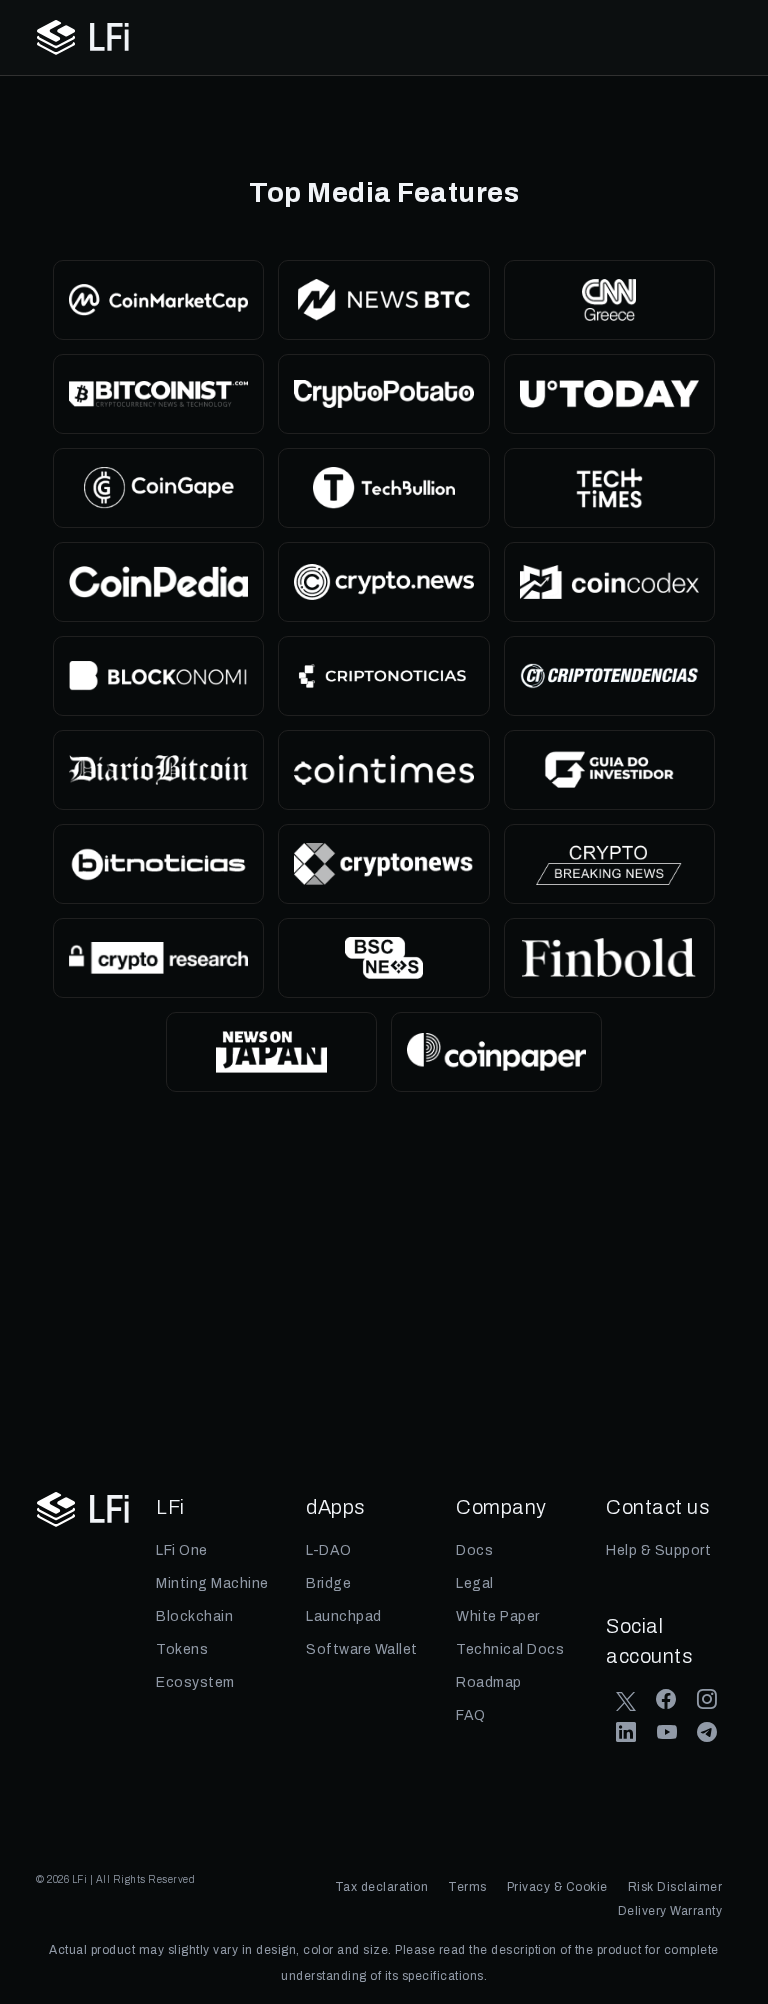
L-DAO (329, 1550)
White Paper (498, 1616)
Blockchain (198, 1616)
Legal (475, 1583)
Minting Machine (214, 1583)
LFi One (182, 1550)
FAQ (471, 1715)
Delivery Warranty (670, 1911)
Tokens (182, 1649)
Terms (467, 1887)
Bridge (330, 1583)
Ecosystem (195, 1682)
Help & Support (658, 1550)
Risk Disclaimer (675, 1887)
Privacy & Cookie (557, 1887)
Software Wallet (362, 1649)
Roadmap (489, 1682)
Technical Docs (510, 1649)
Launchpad (347, 1616)
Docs (474, 1550)
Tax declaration (382, 1887)
